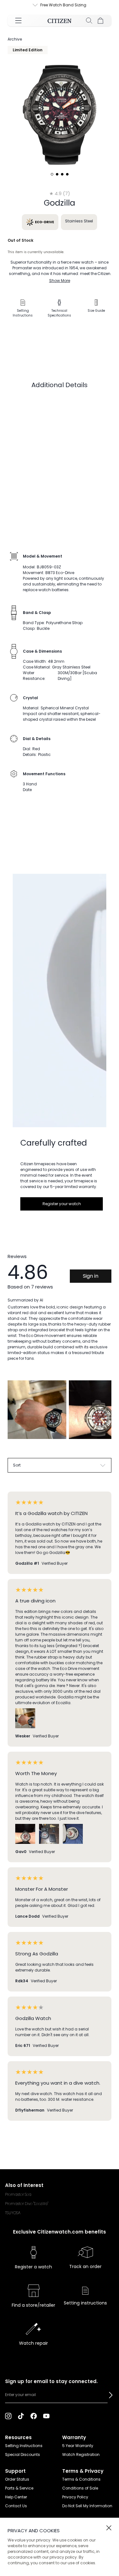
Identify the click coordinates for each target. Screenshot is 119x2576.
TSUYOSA (13, 2213)
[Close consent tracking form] (109, 2528)
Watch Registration (81, 2455)
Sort (17, 1465)
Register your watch (62, 1204)
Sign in (91, 1276)
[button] (111, 2395)
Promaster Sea (18, 2194)
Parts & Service (19, 2488)
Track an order (85, 2266)
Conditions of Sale (80, 2488)
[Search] (89, 21)
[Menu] (18, 21)
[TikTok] (21, 2416)
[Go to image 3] (62, 174)
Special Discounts (23, 2455)
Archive (15, 39)
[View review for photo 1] (37, 1410)
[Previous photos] (15, 1415)
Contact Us (16, 2506)
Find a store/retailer (33, 2305)
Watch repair (33, 2343)
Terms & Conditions (81, 2479)
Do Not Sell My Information (87, 2506)
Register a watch (33, 2267)
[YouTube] (46, 2416)
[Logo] (60, 21)
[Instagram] (8, 2416)
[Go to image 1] (52, 174)
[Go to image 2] (57, 174)
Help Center (16, 2497)
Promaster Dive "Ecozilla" (27, 2204)
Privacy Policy (75, 2497)
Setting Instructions (24, 2446)
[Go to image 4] (67, 174)
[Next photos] (104, 1415)
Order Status (17, 2479)
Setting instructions (85, 2303)
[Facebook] (34, 2416)
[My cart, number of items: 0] (101, 21)
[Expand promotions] (30, 5)
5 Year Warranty (78, 2446)
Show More (60, 281)
